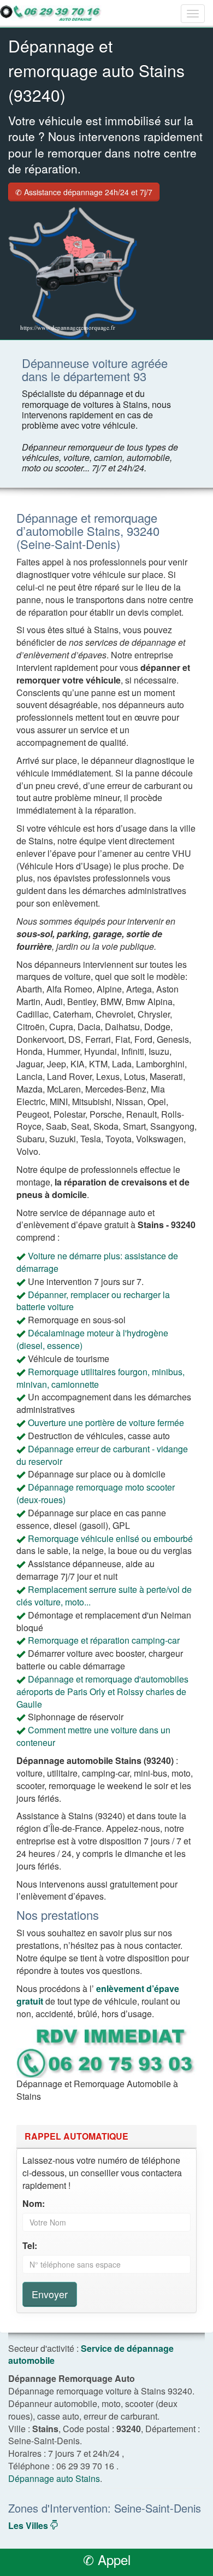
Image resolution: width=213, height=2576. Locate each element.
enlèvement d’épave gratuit (98, 1995)
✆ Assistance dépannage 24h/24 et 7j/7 (84, 192)
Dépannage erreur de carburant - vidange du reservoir (102, 1455)
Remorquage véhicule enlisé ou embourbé (110, 1538)
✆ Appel (107, 2559)
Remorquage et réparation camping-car (104, 1640)
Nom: (34, 2204)
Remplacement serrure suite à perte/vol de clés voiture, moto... (104, 1596)
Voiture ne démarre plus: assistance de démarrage (97, 1262)
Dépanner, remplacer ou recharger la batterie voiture (93, 1301)
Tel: (30, 2246)
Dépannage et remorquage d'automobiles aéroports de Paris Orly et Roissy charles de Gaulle (102, 1692)
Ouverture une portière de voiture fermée (106, 1423)
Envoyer (50, 2294)
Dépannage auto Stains (54, 2478)
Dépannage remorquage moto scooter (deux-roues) (96, 1493)
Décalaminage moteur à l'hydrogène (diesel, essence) (92, 1339)
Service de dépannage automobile (91, 2355)
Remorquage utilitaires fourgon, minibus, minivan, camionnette (100, 1378)
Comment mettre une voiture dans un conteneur (93, 1736)
